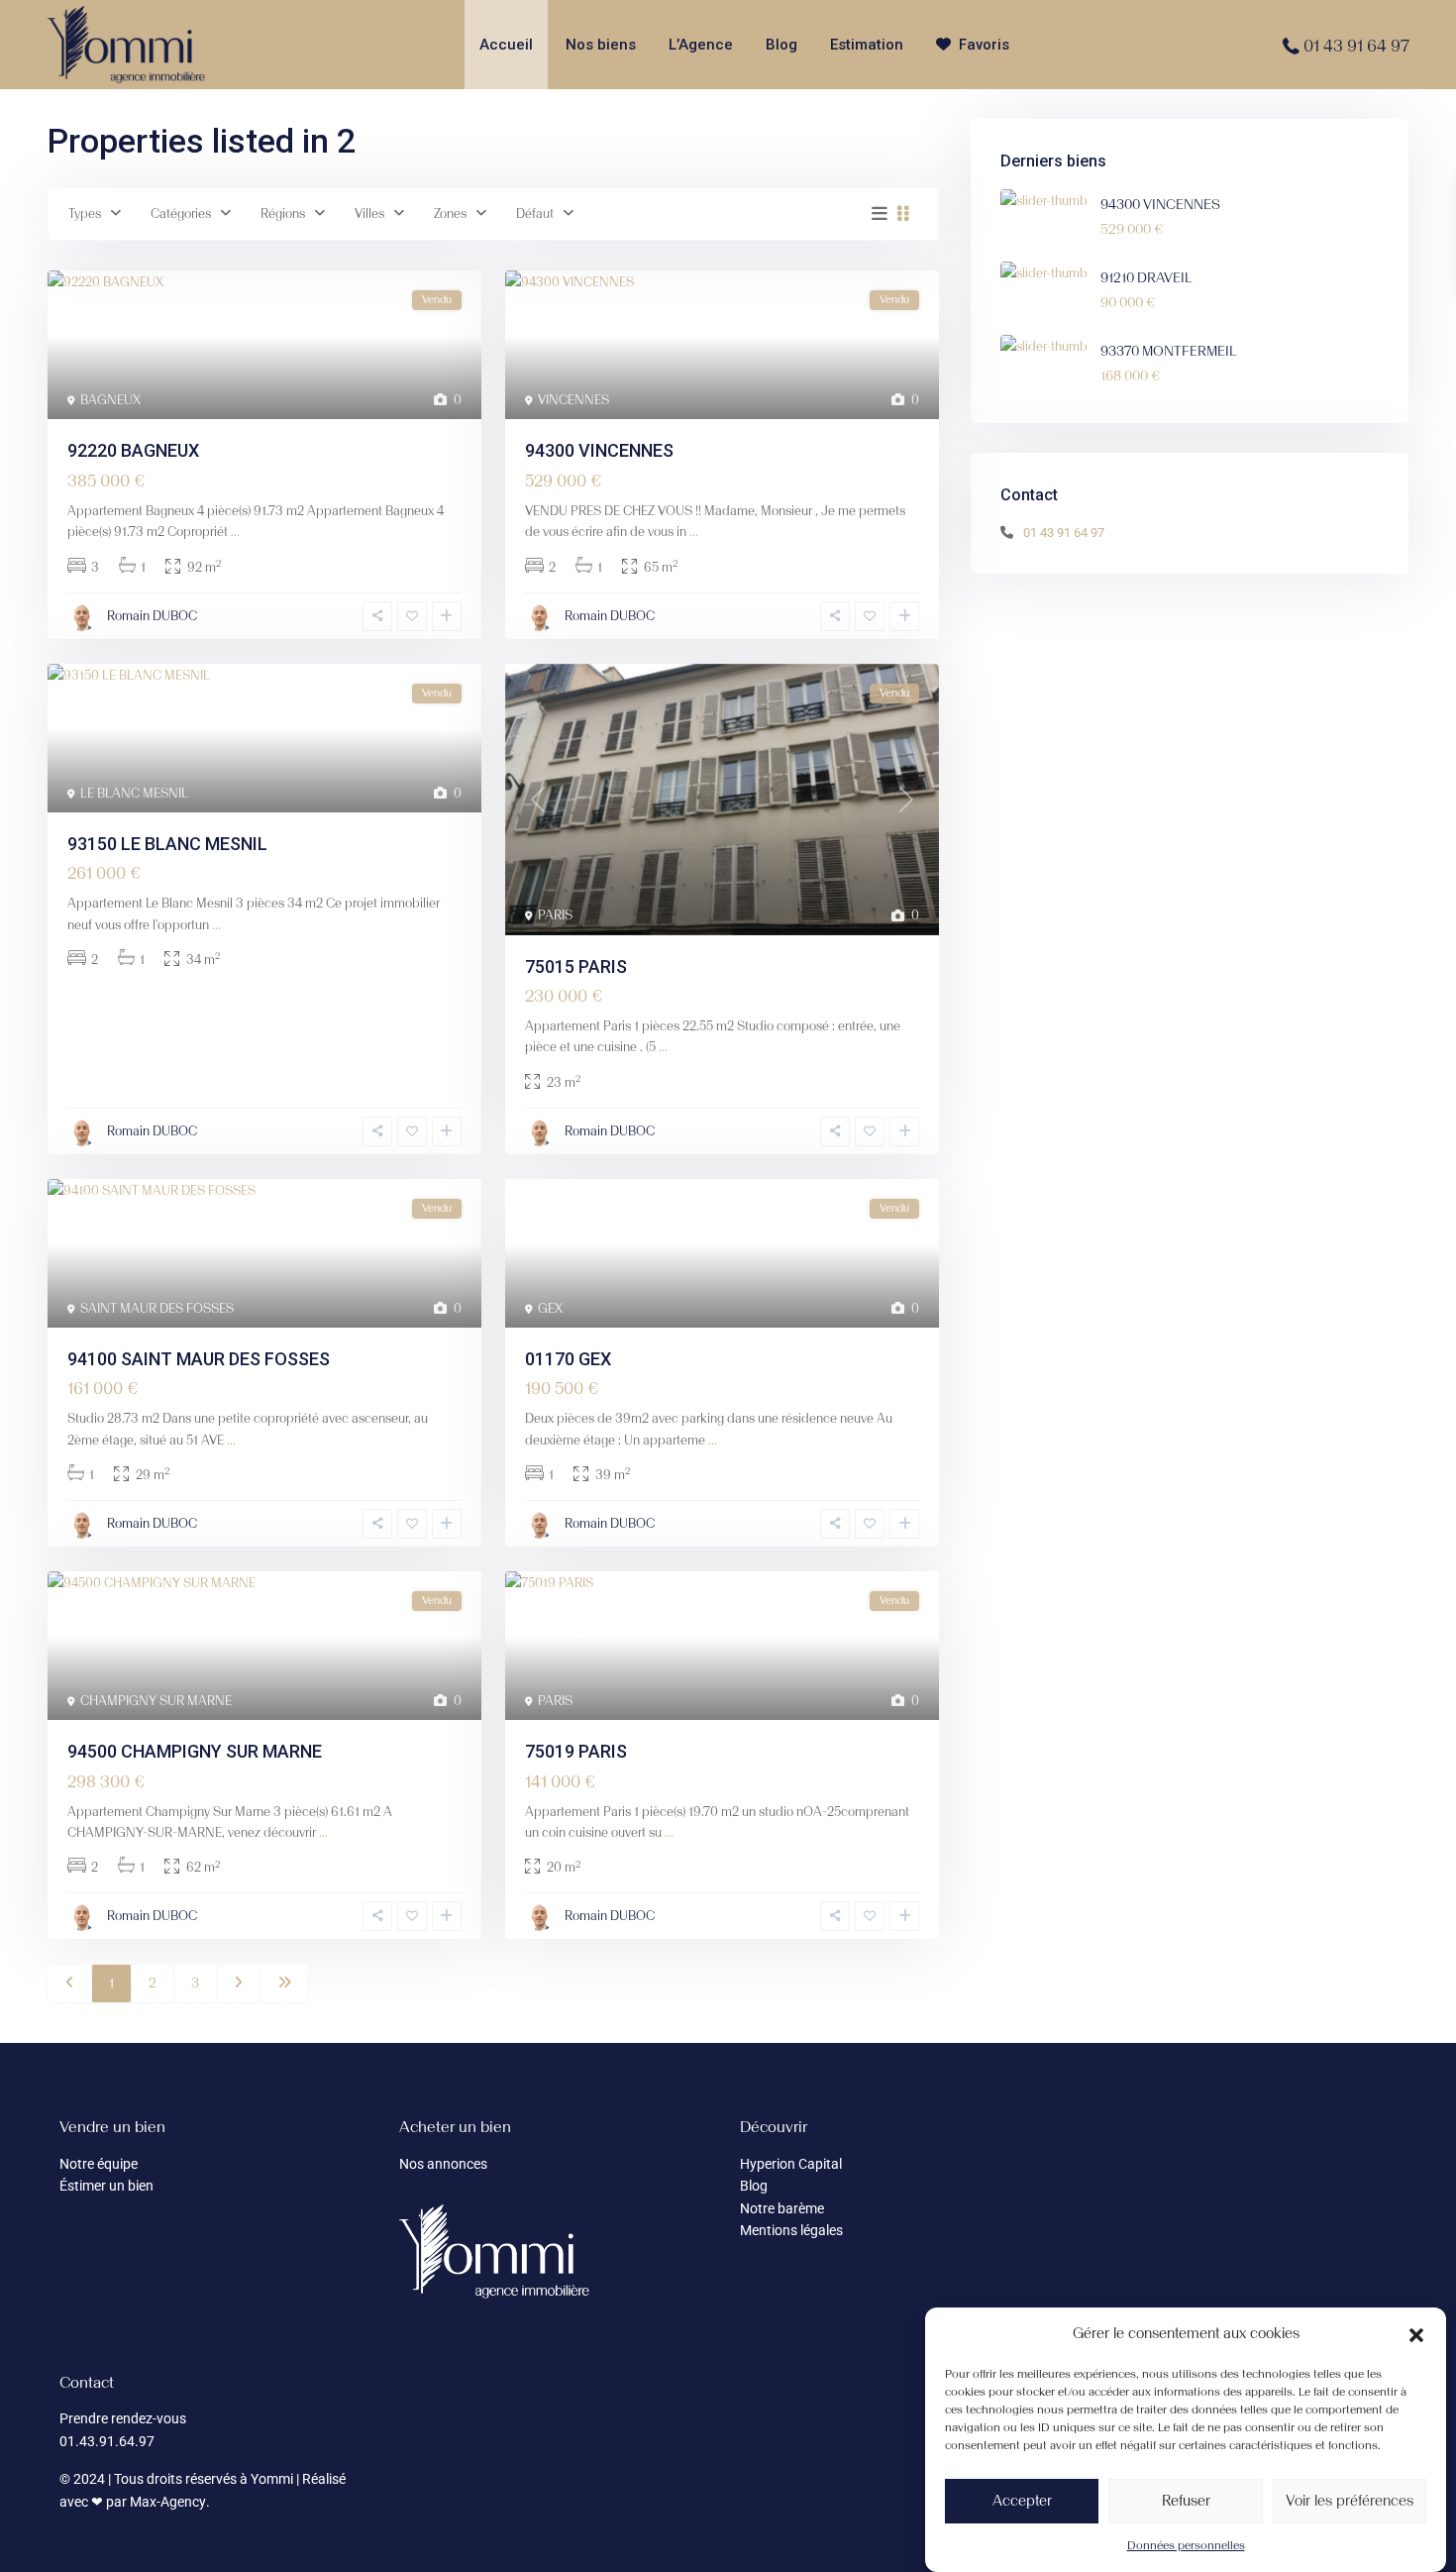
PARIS (555, 915)
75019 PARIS (576, 1751)
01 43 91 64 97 (1356, 46)
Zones (450, 214)
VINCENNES (573, 400)
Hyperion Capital (791, 2164)
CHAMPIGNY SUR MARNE (156, 1701)
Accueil (506, 45)
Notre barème (782, 2208)
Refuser (1186, 2501)
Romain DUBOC (152, 616)
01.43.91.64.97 (107, 2441)
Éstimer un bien (106, 2186)
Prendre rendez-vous (123, 2418)
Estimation (867, 45)
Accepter (1022, 2501)
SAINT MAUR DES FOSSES (157, 1308)
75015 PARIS (576, 966)
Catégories (181, 214)
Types (85, 214)
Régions (283, 214)
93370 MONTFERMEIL (1169, 351)
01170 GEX (568, 1359)
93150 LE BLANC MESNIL (167, 844)
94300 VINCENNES (599, 450)
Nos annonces (443, 2164)
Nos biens (601, 45)
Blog (781, 45)
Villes (369, 214)
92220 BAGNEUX (133, 450)
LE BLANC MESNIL (134, 793)
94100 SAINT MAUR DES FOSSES (199, 1359)
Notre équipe (99, 2164)
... (235, 532)
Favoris (984, 45)
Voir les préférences (1350, 2501)
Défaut (535, 214)
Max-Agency (168, 2502)
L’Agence (701, 45)
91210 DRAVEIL (1146, 278)
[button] (1416, 2333)
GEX (550, 1308)
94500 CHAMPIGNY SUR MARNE (195, 1751)
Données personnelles (1186, 2545)
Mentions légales (791, 2230)
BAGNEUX (110, 400)
